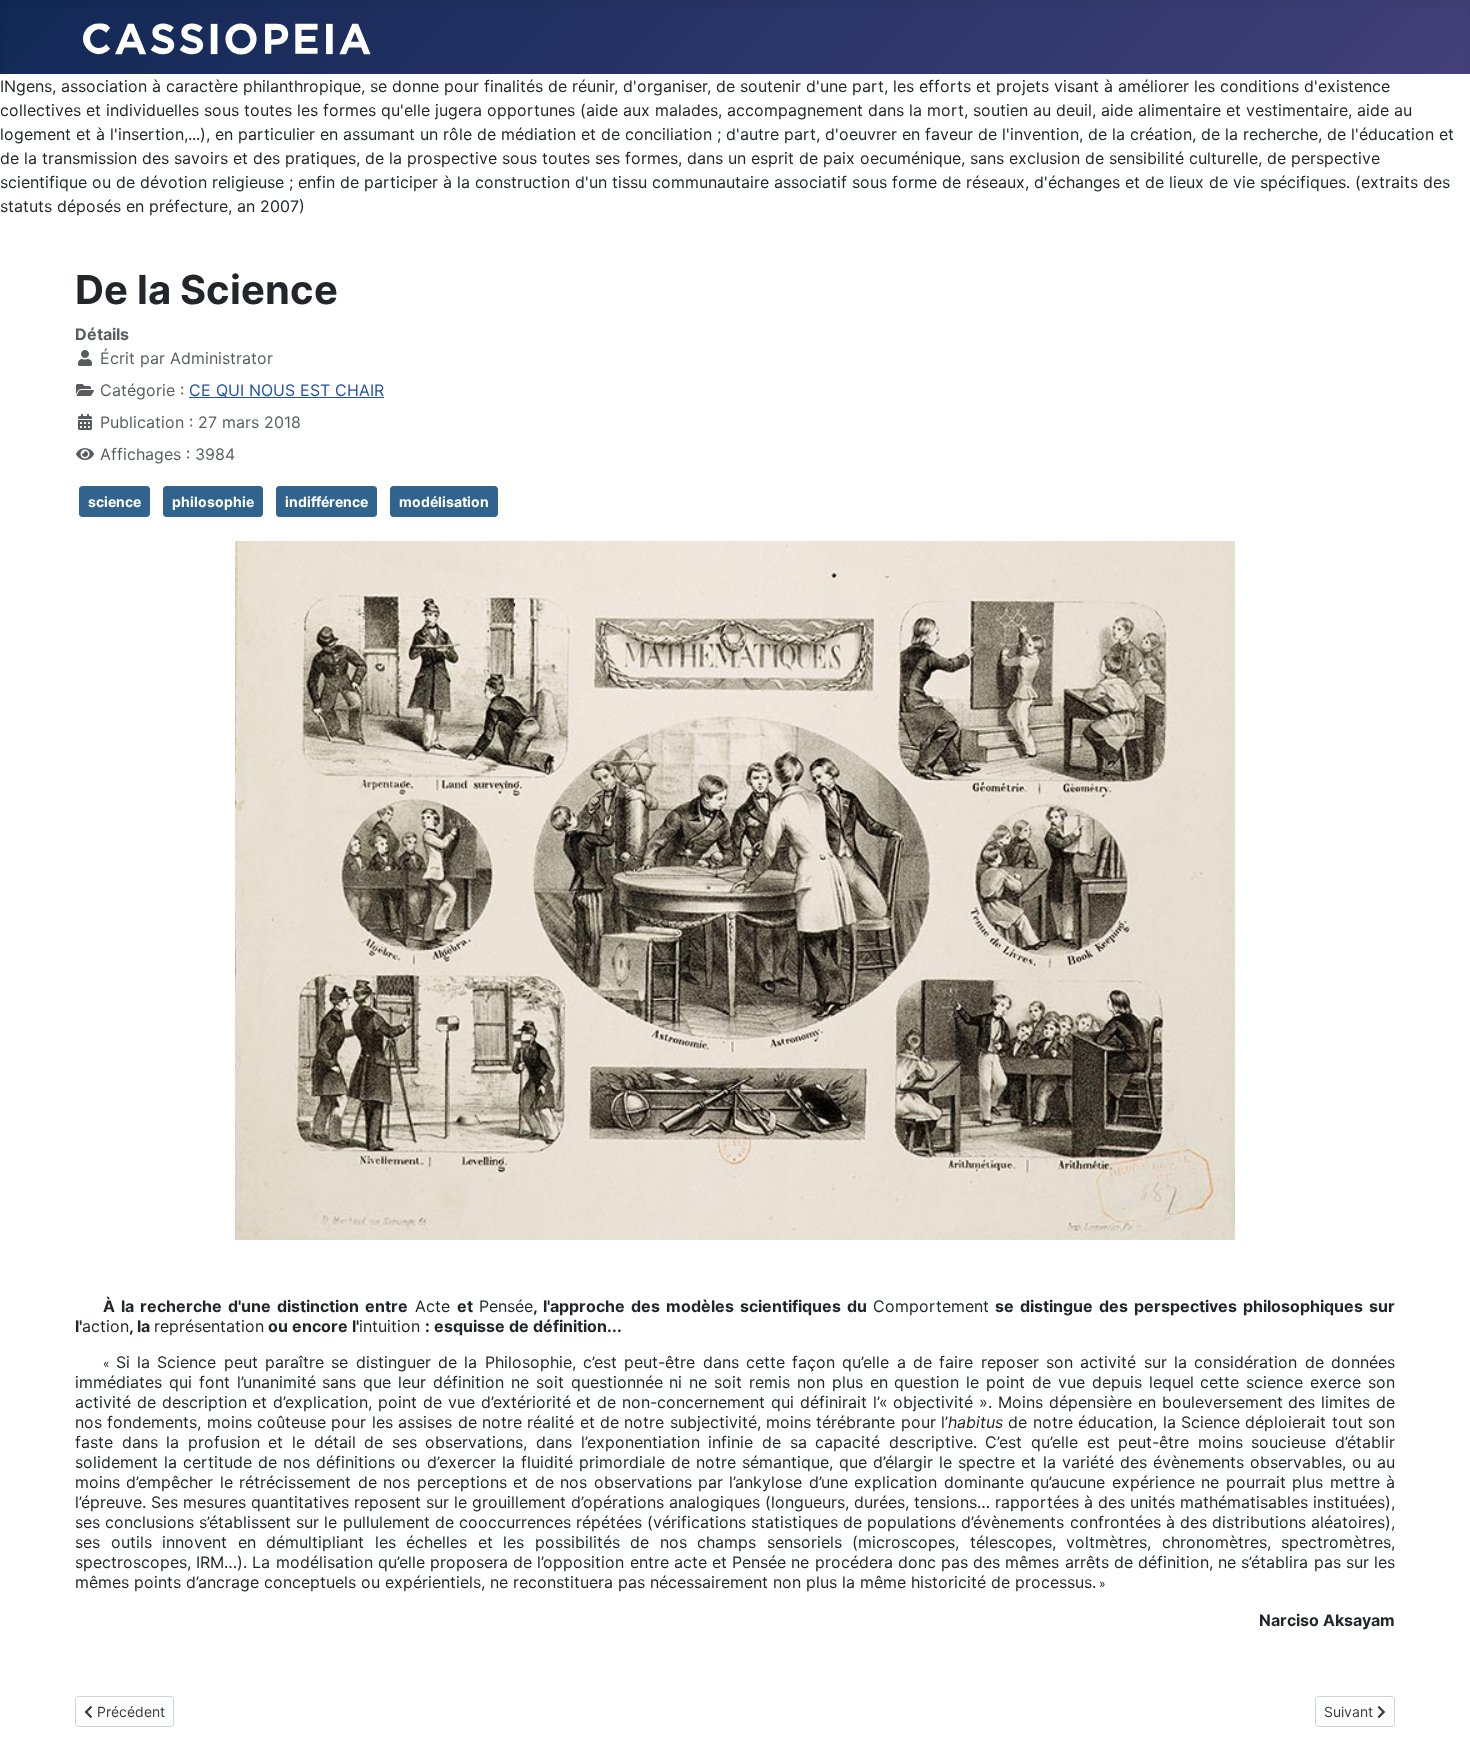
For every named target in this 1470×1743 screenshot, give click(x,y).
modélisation (444, 501)
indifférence (326, 501)
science (114, 501)
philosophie (213, 501)
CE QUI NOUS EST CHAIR (286, 390)
